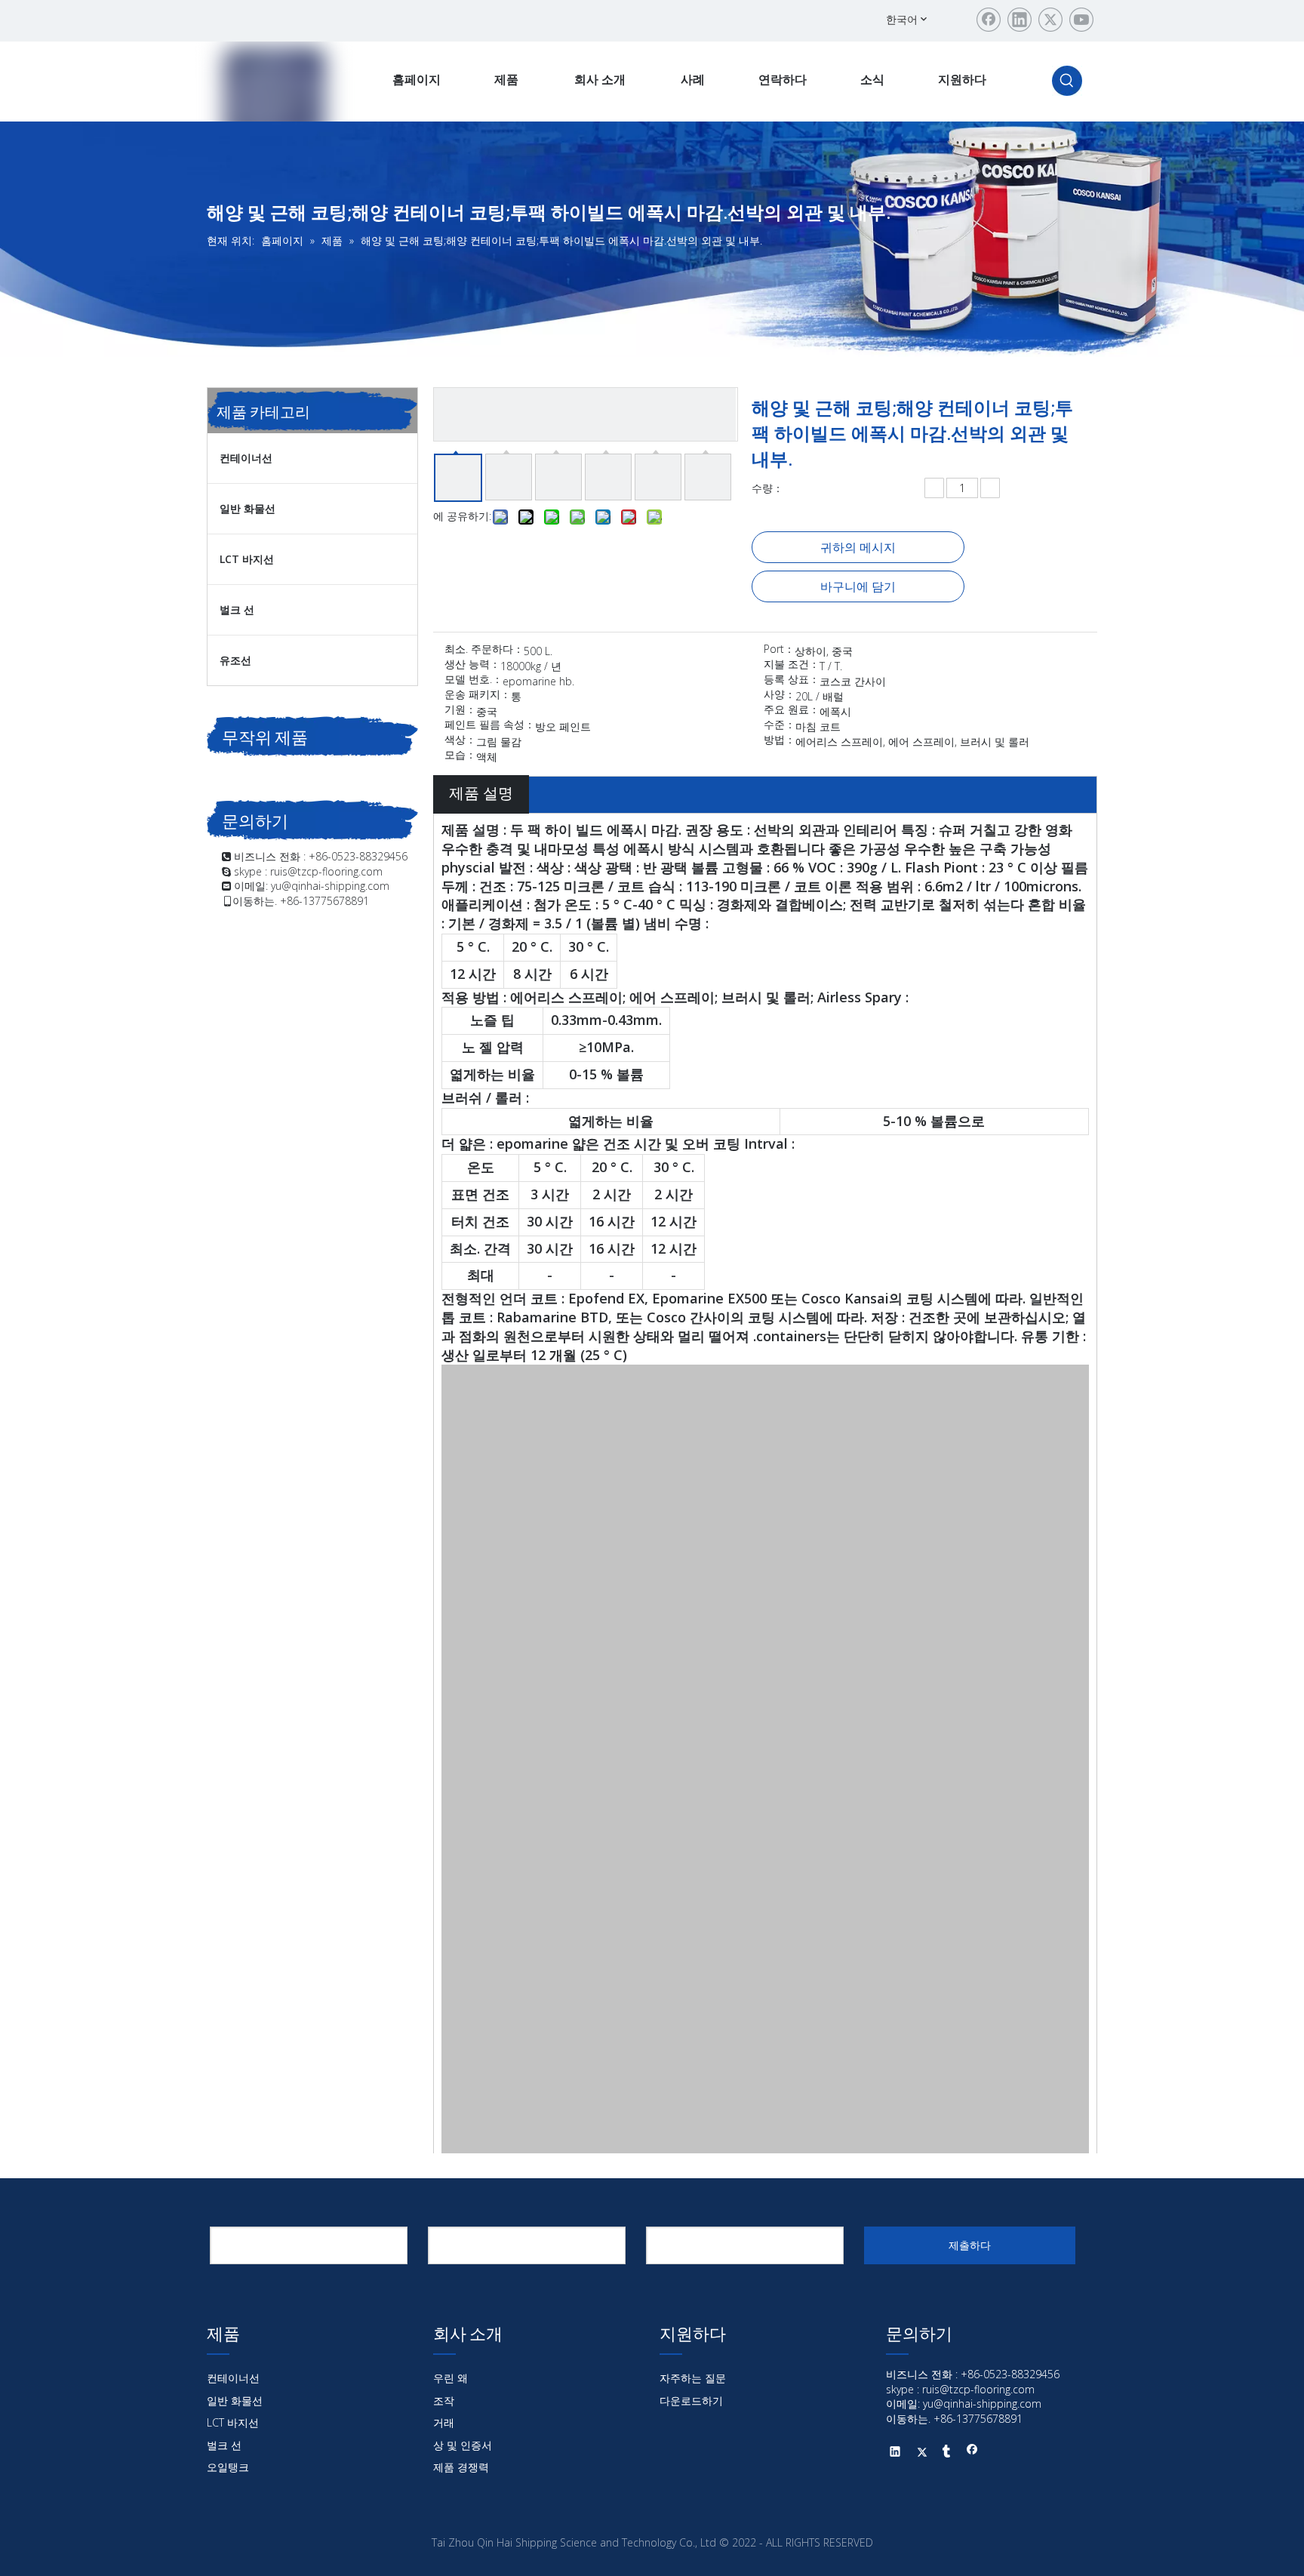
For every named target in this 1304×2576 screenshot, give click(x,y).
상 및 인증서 (463, 2445)
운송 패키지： (478, 695)
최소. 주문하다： (484, 650)
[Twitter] (1050, 20)
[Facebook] (989, 20)
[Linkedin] (1020, 20)
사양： (780, 695)
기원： (460, 710)
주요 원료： (792, 710)
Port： (779, 650)
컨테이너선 (246, 458)
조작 (444, 2401)
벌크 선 (237, 609)
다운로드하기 (691, 2401)
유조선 (235, 660)
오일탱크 (228, 2467)
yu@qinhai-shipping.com (330, 886)
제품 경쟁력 (461, 2467)
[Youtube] (1081, 20)
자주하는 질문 (693, 2378)
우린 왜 (451, 2378)
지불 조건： (792, 665)
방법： (780, 740)
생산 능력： (472, 665)
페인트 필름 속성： (490, 725)
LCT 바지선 (247, 559)
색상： (460, 740)
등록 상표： (792, 680)
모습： (460, 756)
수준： (780, 725)
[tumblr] (947, 2453)
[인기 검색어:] (1067, 81)
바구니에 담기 (858, 586)
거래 (444, 2422)
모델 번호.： (474, 680)
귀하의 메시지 (858, 547)
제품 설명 (481, 793)
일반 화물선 (248, 508)
